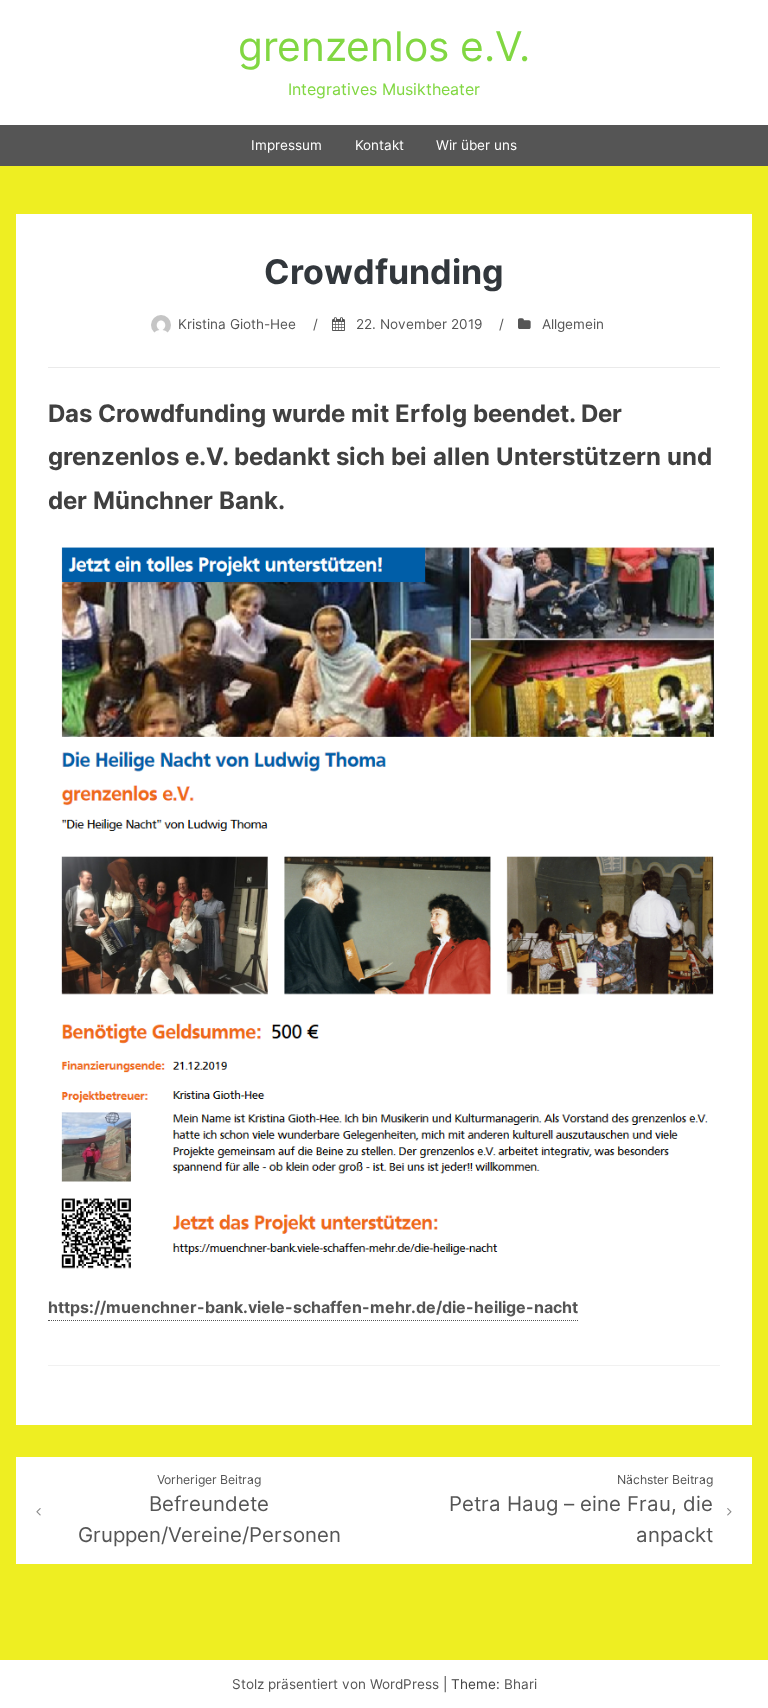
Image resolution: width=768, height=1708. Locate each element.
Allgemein (573, 324)
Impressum (286, 145)
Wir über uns (476, 145)
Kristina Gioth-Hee (237, 324)
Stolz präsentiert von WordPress (337, 1684)
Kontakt (379, 145)
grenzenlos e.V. (384, 46)
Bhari (520, 1684)
